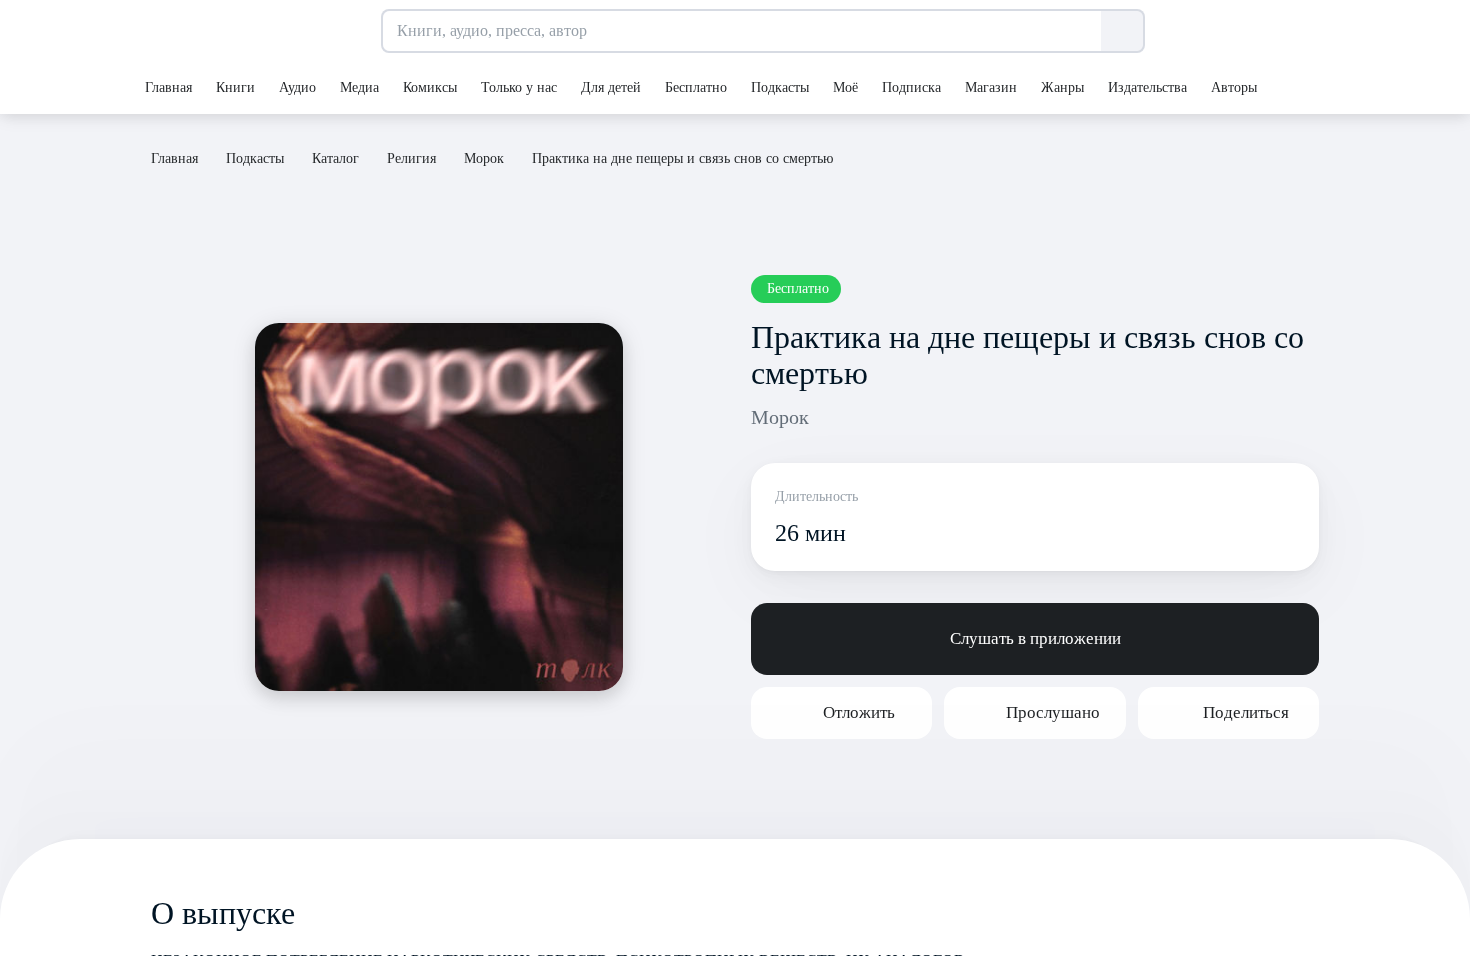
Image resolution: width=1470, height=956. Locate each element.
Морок (780, 417)
